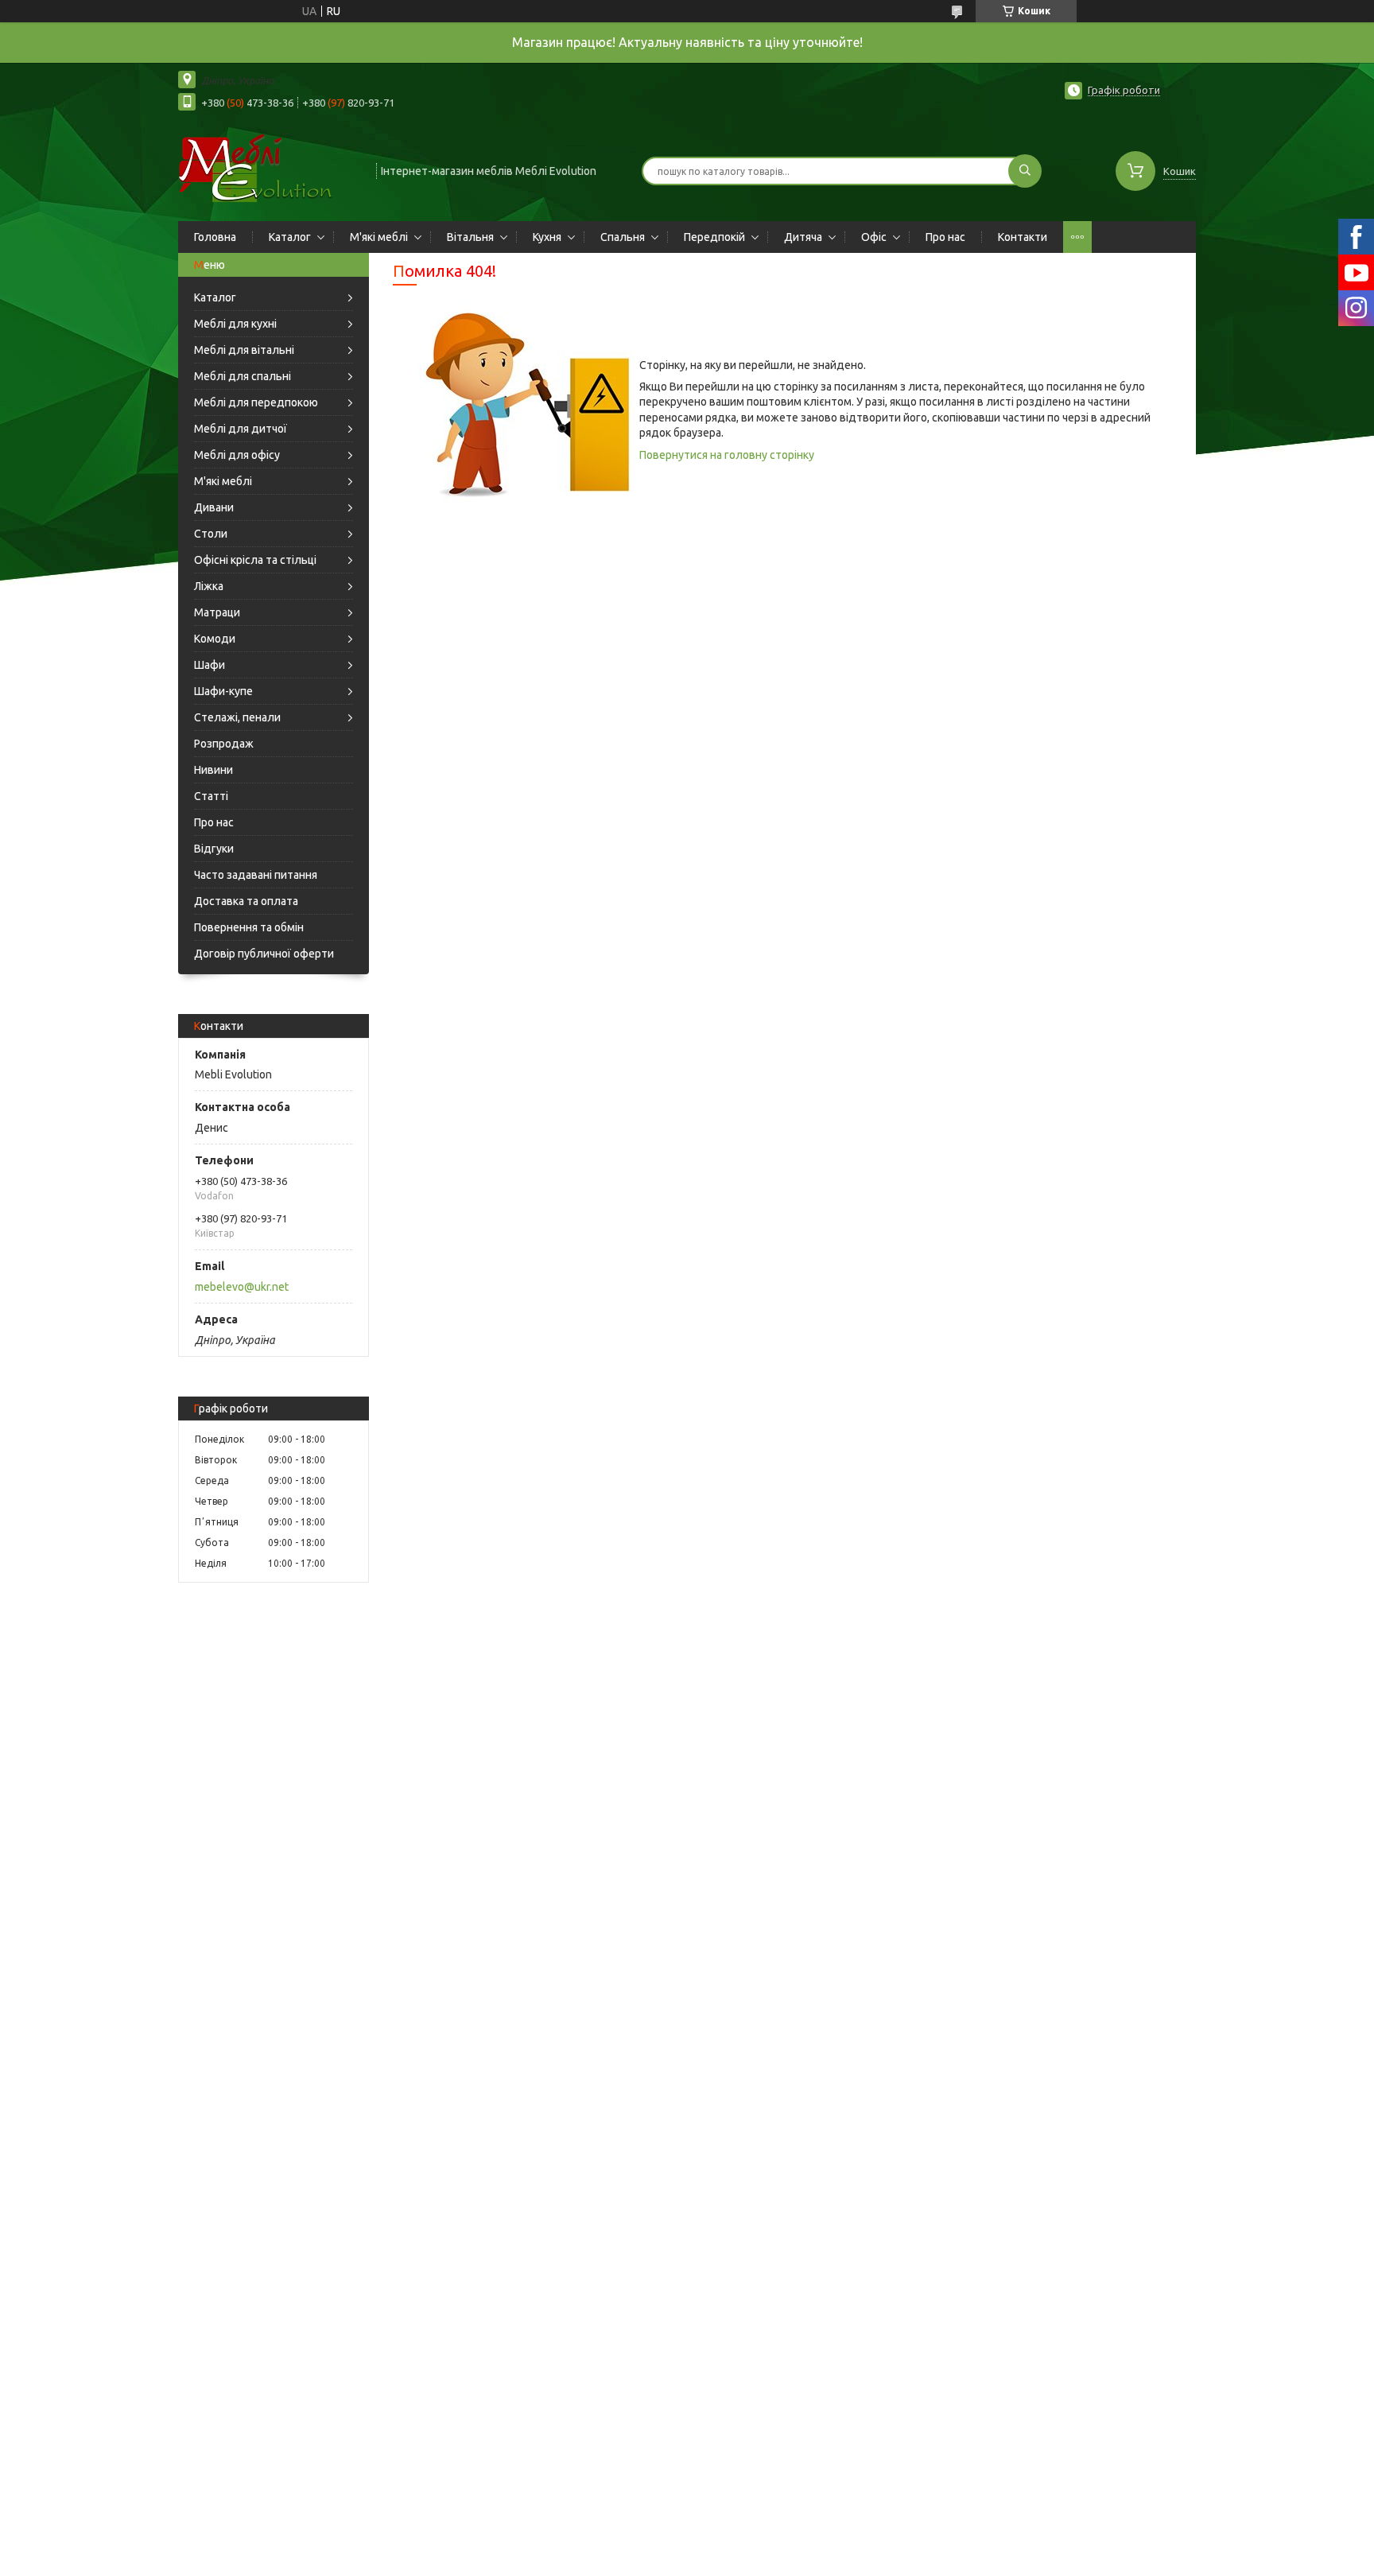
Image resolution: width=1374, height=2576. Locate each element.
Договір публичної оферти (264, 954)
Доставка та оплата (246, 901)
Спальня (623, 237)
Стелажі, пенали (237, 717)
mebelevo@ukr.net (242, 1287)
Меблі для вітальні (244, 350)
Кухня (547, 237)
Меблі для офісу (237, 455)
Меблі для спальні (243, 376)
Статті (211, 796)
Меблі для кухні (235, 324)
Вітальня (470, 237)
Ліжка (209, 586)
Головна (215, 237)
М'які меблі (379, 237)
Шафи (210, 665)
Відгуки (214, 849)
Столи (211, 534)
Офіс (874, 237)
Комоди (215, 639)
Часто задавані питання (256, 875)
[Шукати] (1025, 171)
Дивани (214, 507)
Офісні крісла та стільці (255, 560)
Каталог (290, 237)
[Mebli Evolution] (270, 169)
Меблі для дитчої (241, 429)
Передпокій (714, 237)
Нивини (213, 770)
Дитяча (803, 237)
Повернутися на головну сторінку (727, 455)
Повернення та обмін (249, 927)
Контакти (1023, 237)
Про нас (945, 237)
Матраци (217, 612)
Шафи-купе (223, 691)
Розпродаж (224, 744)
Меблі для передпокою (256, 402)
